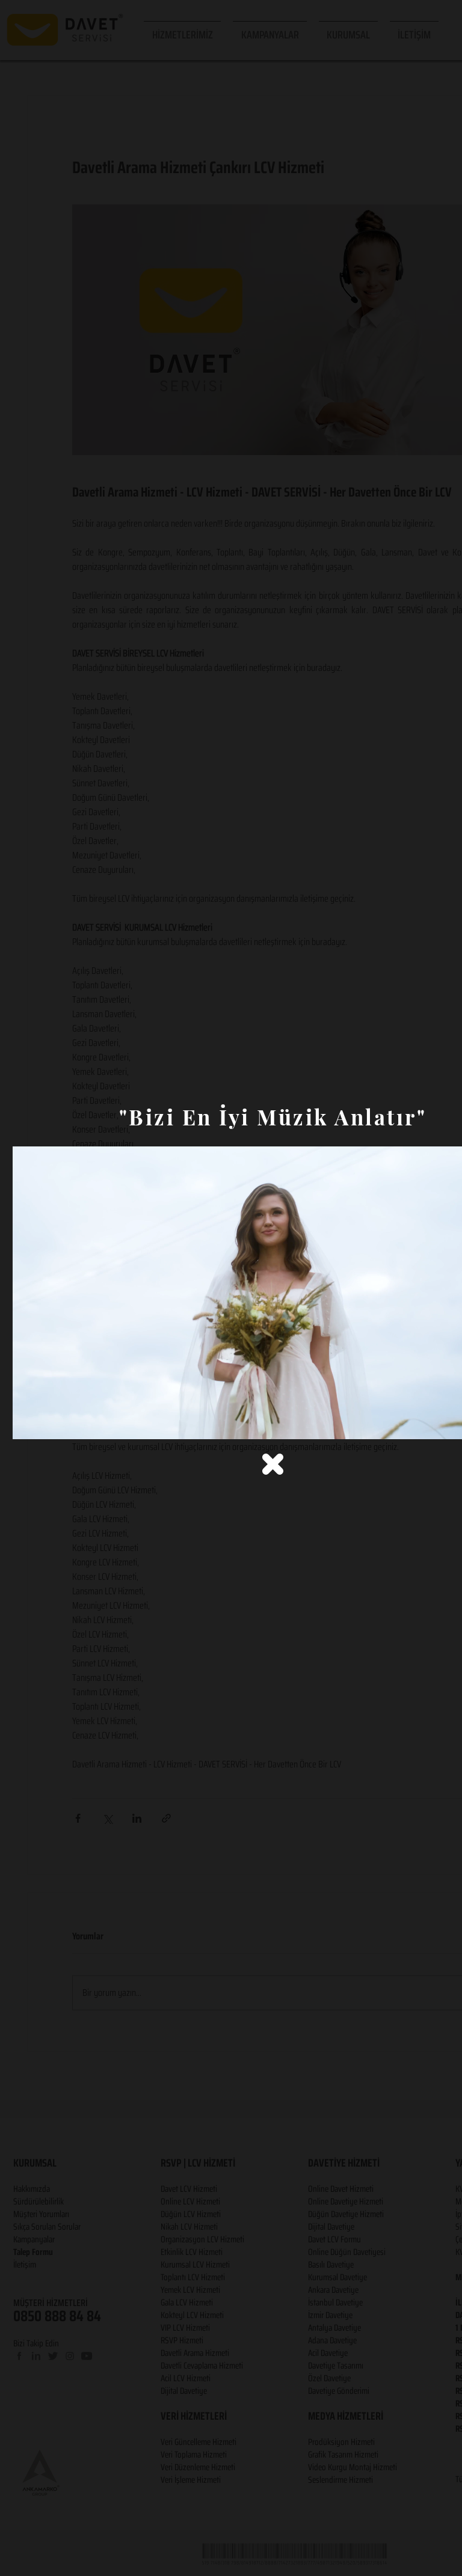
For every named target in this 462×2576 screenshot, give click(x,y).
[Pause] (28, 1423)
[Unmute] (49, 1423)
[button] (273, 1464)
